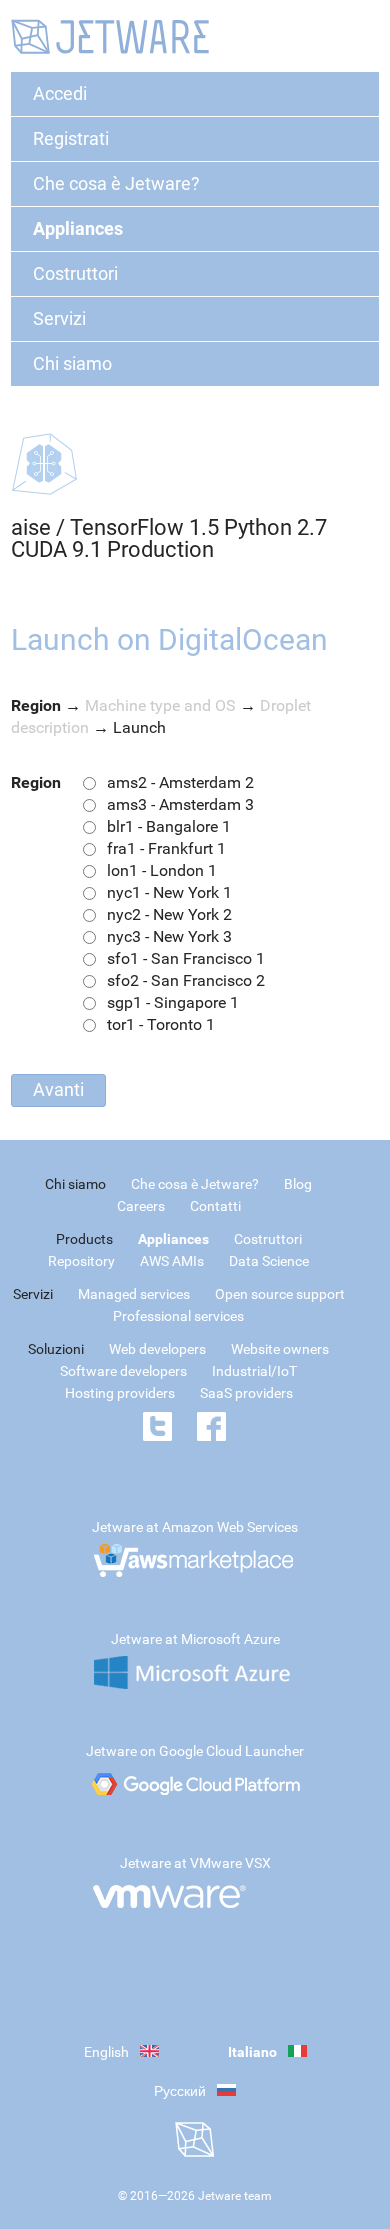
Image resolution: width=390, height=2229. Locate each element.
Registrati (71, 138)
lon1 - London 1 (162, 870)
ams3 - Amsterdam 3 (180, 804)
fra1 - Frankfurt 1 (166, 848)
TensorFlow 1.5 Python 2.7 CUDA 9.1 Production (169, 538)
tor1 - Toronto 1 (161, 1024)
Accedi (60, 93)
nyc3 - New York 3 (169, 936)
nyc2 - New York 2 (169, 914)
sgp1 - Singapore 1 (173, 1002)
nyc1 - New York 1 (169, 892)
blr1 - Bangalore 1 (169, 826)
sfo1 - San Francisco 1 (186, 958)
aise (31, 527)
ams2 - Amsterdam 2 (180, 782)
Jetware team (235, 2196)
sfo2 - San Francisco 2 (186, 980)
